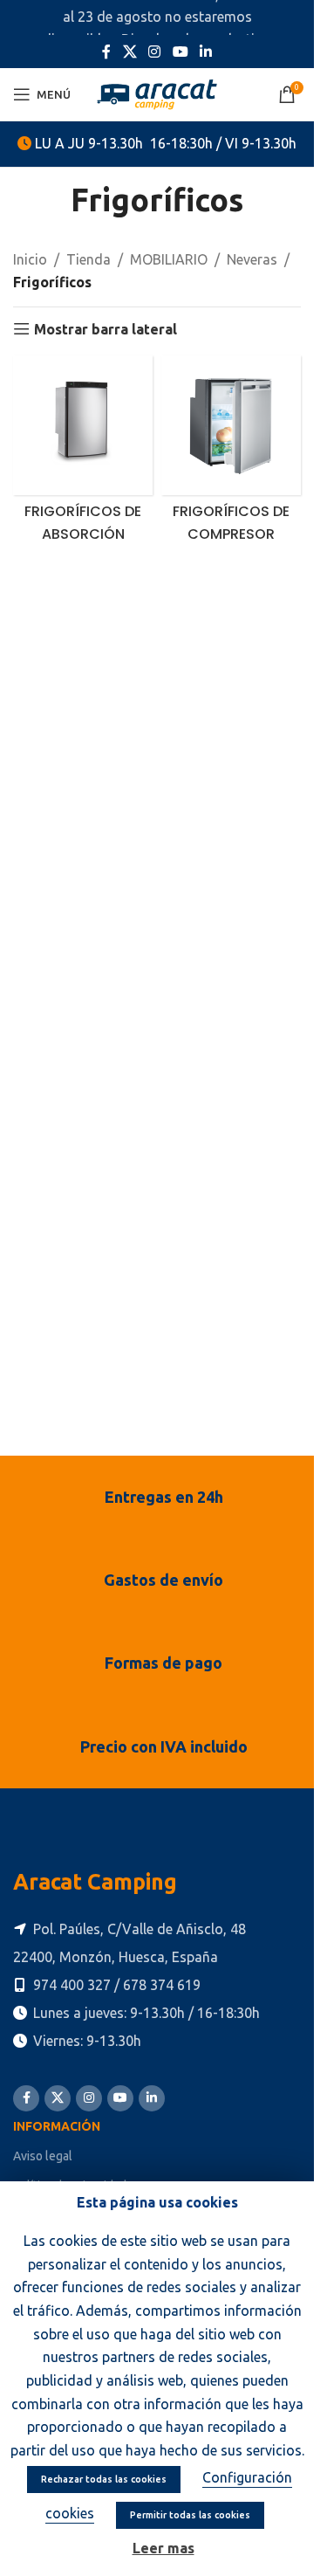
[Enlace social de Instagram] (155, 52)
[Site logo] (157, 93)
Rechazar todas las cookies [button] (104, 2479)
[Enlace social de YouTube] (180, 52)
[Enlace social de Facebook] (106, 52)
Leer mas (163, 2548)
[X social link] (129, 52)
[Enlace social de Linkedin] (205, 52)
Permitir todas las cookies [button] (190, 2515)
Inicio (30, 259)
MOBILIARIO (169, 259)
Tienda (89, 259)
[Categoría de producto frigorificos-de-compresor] (231, 454)
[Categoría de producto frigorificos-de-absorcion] (83, 454)
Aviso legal (43, 2156)
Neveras (252, 259)
